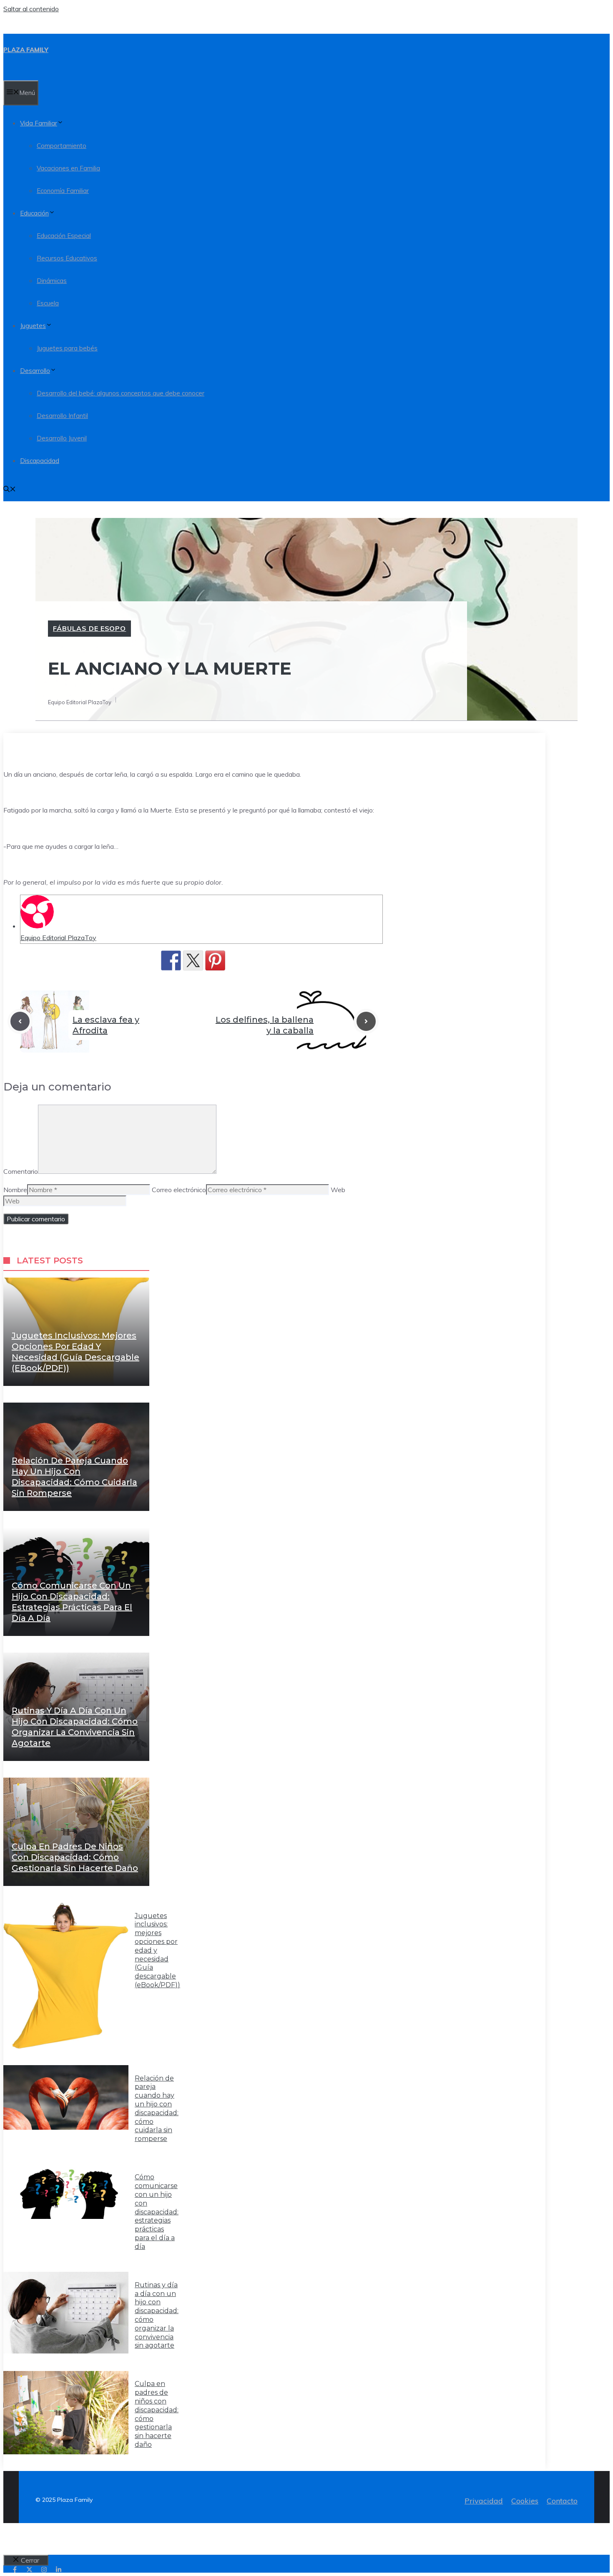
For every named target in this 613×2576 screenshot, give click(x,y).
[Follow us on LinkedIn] (59, 2570)
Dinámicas (52, 281)
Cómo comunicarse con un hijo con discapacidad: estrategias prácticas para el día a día (157, 2212)
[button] (10, 490)
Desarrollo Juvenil (62, 438)
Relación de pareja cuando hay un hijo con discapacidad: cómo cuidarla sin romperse (157, 2109)
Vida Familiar (39, 123)
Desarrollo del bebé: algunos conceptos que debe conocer (121, 393)
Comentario (21, 1171)
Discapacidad (40, 461)
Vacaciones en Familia (68, 168)
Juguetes (33, 326)
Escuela (48, 303)
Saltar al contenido (31, 9)
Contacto (562, 2501)
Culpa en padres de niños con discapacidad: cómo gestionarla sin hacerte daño (75, 1857)
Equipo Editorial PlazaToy (58, 938)
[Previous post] (20, 1021)
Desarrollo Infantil (62, 416)
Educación (34, 213)
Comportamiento (62, 146)
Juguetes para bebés (67, 348)
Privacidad (484, 2501)
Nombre (15, 1190)
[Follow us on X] (29, 2570)
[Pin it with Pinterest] (215, 960)
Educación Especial (64, 236)
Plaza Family (26, 50)
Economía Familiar (63, 191)
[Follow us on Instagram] (44, 2570)
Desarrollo (35, 371)
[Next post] (366, 1021)
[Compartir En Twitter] (193, 960)
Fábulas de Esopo (89, 628)
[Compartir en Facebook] (171, 960)
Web (338, 1190)
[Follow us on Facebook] (15, 2570)
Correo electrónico (179, 1190)
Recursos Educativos (67, 258)
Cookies (525, 2501)
